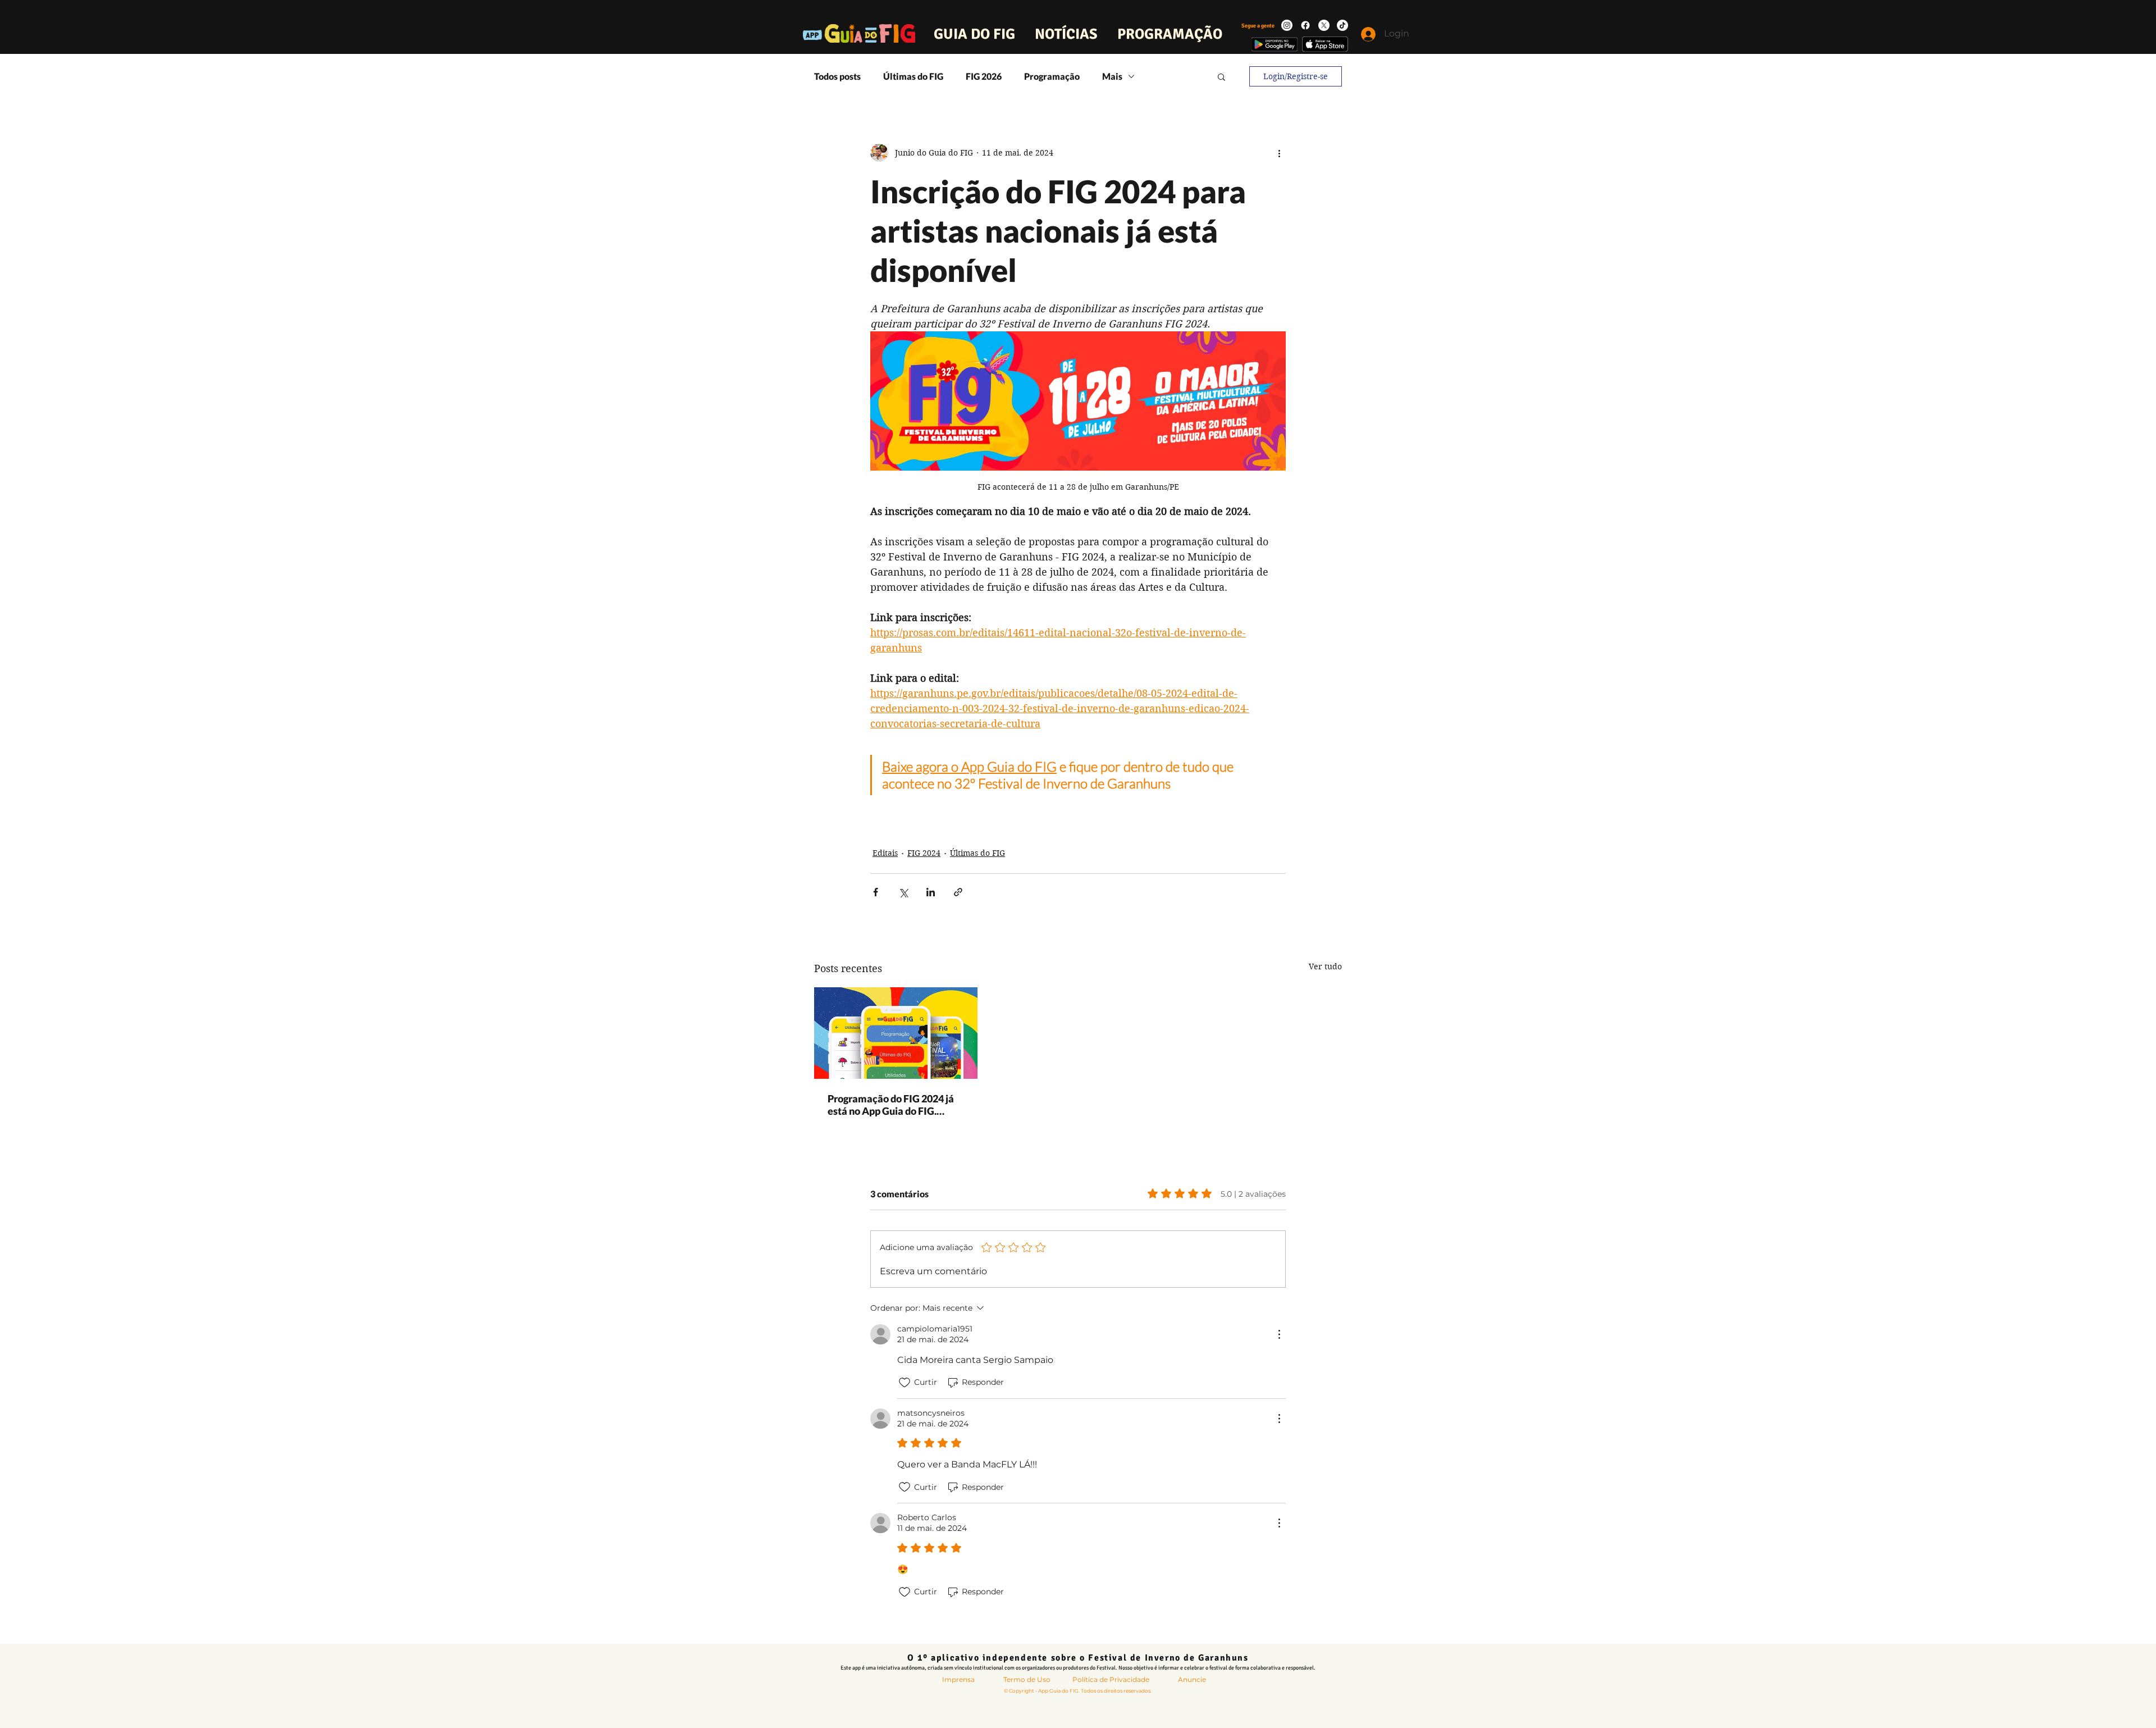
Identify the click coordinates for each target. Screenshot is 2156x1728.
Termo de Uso (1027, 1679)
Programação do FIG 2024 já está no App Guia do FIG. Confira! (891, 1105)
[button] (1221, 76)
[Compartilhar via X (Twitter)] (903, 892)
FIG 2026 (984, 76)
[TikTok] (1342, 25)
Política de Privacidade (1111, 1679)
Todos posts (837, 76)
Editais (885, 853)
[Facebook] (1305, 25)
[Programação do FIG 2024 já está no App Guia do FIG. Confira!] (896, 1033)
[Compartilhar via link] (958, 892)
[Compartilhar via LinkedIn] (931, 892)
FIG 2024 (924, 853)
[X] (1324, 25)
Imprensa (958, 1679)
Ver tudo (1325, 966)
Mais (1112, 76)
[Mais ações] (1279, 153)
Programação (1052, 76)
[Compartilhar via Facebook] (876, 892)
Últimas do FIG (913, 76)
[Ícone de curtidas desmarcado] (905, 1383)
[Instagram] (1287, 25)
